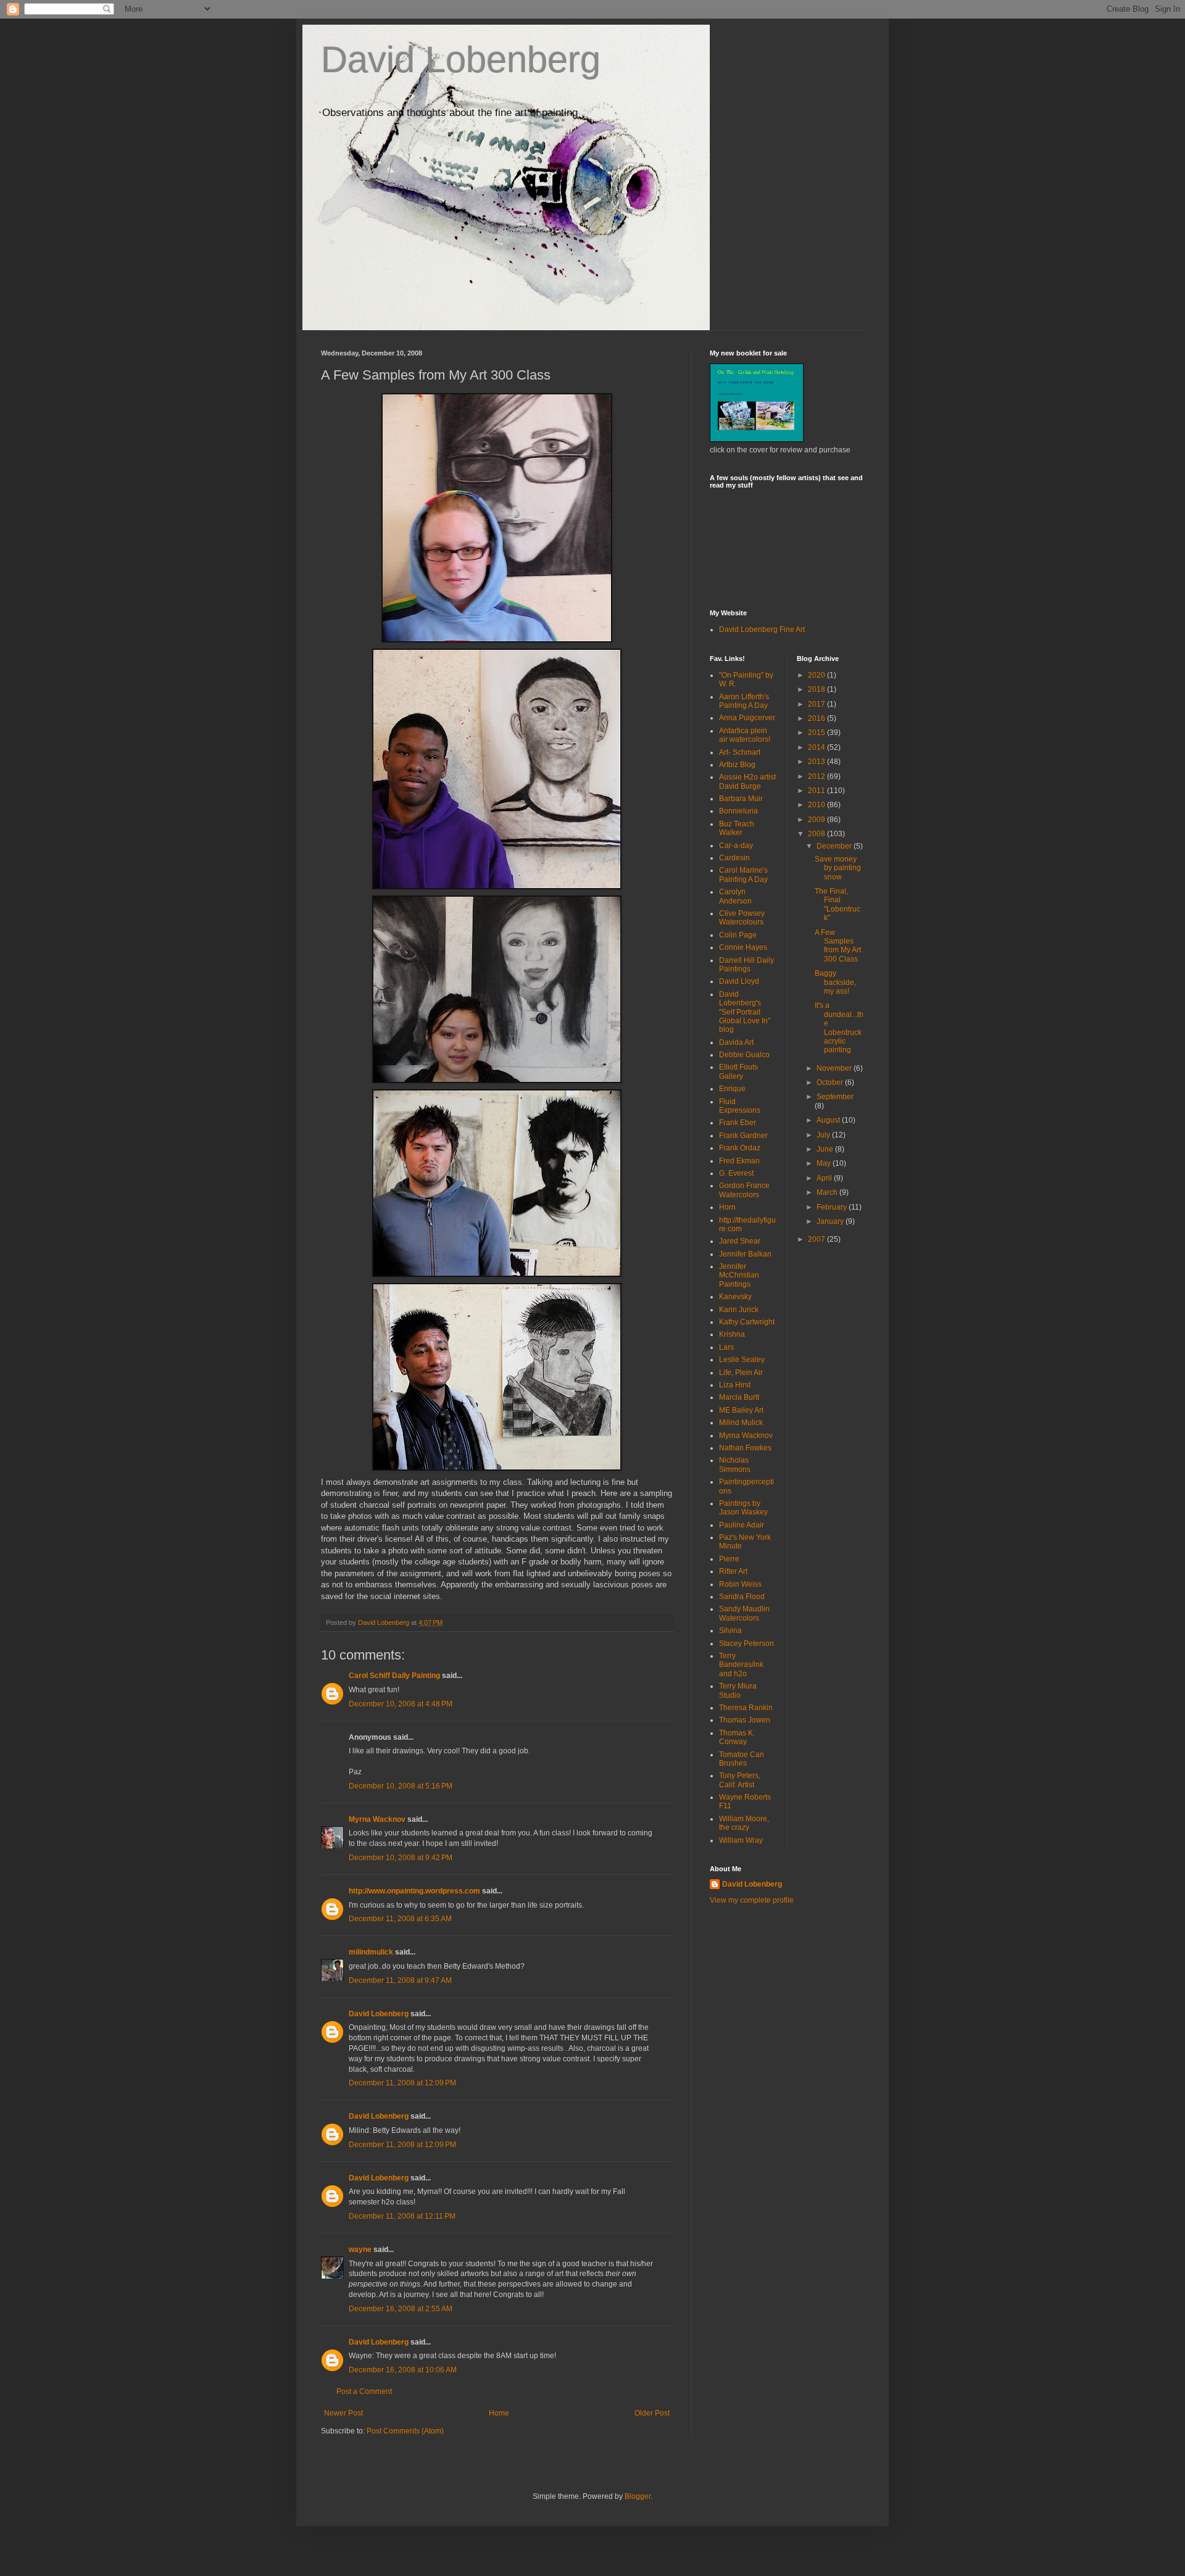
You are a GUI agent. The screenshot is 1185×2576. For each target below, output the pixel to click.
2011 (817, 791)
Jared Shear (740, 1241)
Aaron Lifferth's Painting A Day (744, 701)
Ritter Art (733, 1571)
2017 (817, 704)
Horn (727, 1207)
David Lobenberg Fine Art (762, 629)
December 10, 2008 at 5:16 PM (401, 1786)
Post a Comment (364, 2391)
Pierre (729, 1559)
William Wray (741, 1840)
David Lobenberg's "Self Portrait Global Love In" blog (745, 1012)
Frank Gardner (743, 1136)
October (831, 1082)
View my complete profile (752, 1900)
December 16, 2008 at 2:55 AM (401, 2309)
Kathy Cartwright (747, 1322)
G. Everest (736, 1173)
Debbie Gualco (744, 1055)
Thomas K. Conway (737, 1737)
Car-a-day (736, 846)
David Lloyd (739, 981)
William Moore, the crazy (744, 1823)
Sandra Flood (742, 1597)
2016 (817, 718)
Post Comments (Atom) (405, 2431)
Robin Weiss (740, 1584)
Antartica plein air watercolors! (745, 735)
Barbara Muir (741, 799)
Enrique (732, 1089)
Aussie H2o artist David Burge (747, 781)
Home (499, 2413)
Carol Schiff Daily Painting (394, 1676)
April (825, 1178)
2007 (817, 1239)
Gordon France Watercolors (744, 1190)
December (835, 846)
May (825, 1163)
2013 (817, 762)
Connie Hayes (743, 947)
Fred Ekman (739, 1161)
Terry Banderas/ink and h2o (741, 1665)
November (835, 1068)
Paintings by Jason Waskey (743, 1508)
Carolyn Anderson (735, 896)
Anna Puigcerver (747, 718)
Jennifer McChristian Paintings (739, 1275)
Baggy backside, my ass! (835, 982)
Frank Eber (738, 1123)
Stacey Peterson (746, 1643)
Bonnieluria (738, 811)
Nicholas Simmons (735, 1465)
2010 (817, 805)
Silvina (730, 1631)
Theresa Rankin (746, 1708)
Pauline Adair (742, 1525)
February (833, 1207)
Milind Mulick (741, 1423)
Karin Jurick (739, 1310)
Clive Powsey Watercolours (742, 918)
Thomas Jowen (745, 1720)
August (829, 1120)
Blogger (638, 2496)
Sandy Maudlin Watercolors (744, 1613)
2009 (817, 820)
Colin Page (738, 935)
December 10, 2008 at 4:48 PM (401, 1704)
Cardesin (734, 858)
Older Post (652, 2413)
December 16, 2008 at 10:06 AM (403, 2370)
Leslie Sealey (742, 1360)
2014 (817, 747)
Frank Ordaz (740, 1148)
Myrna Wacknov (377, 1819)
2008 (817, 834)
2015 (817, 733)
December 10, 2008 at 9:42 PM (401, 1858)
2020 (817, 675)
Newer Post (343, 2413)
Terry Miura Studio (738, 1690)
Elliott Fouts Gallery (738, 1071)
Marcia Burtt (739, 1397)
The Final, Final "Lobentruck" (838, 904)
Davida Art (736, 1042)
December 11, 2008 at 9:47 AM (400, 1980)
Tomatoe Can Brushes (742, 1759)
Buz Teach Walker (737, 828)
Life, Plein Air (741, 1373)
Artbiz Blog (737, 765)
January (831, 1221)
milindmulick (371, 1952)
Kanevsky (735, 1297)
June (826, 1149)
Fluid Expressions (740, 1106)
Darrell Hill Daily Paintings (746, 965)
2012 (817, 776)
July (824, 1135)
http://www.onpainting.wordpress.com (414, 1891)
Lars (726, 1347)
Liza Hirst (735, 1385)
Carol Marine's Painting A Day (743, 875)
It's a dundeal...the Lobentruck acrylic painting (839, 1028)
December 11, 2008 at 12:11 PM (402, 2216)
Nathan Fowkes (745, 1448)
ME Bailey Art (741, 1410)
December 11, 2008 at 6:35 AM (400, 1919)
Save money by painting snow (838, 868)
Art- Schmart (740, 752)
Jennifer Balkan (745, 1254)
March (828, 1192)
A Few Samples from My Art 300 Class (838, 946)
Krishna (732, 1334)
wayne (360, 2250)
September (835, 1097)
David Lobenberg (461, 60)
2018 (817, 689)
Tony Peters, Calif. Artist (740, 1780)
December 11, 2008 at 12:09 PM (402, 2083)
